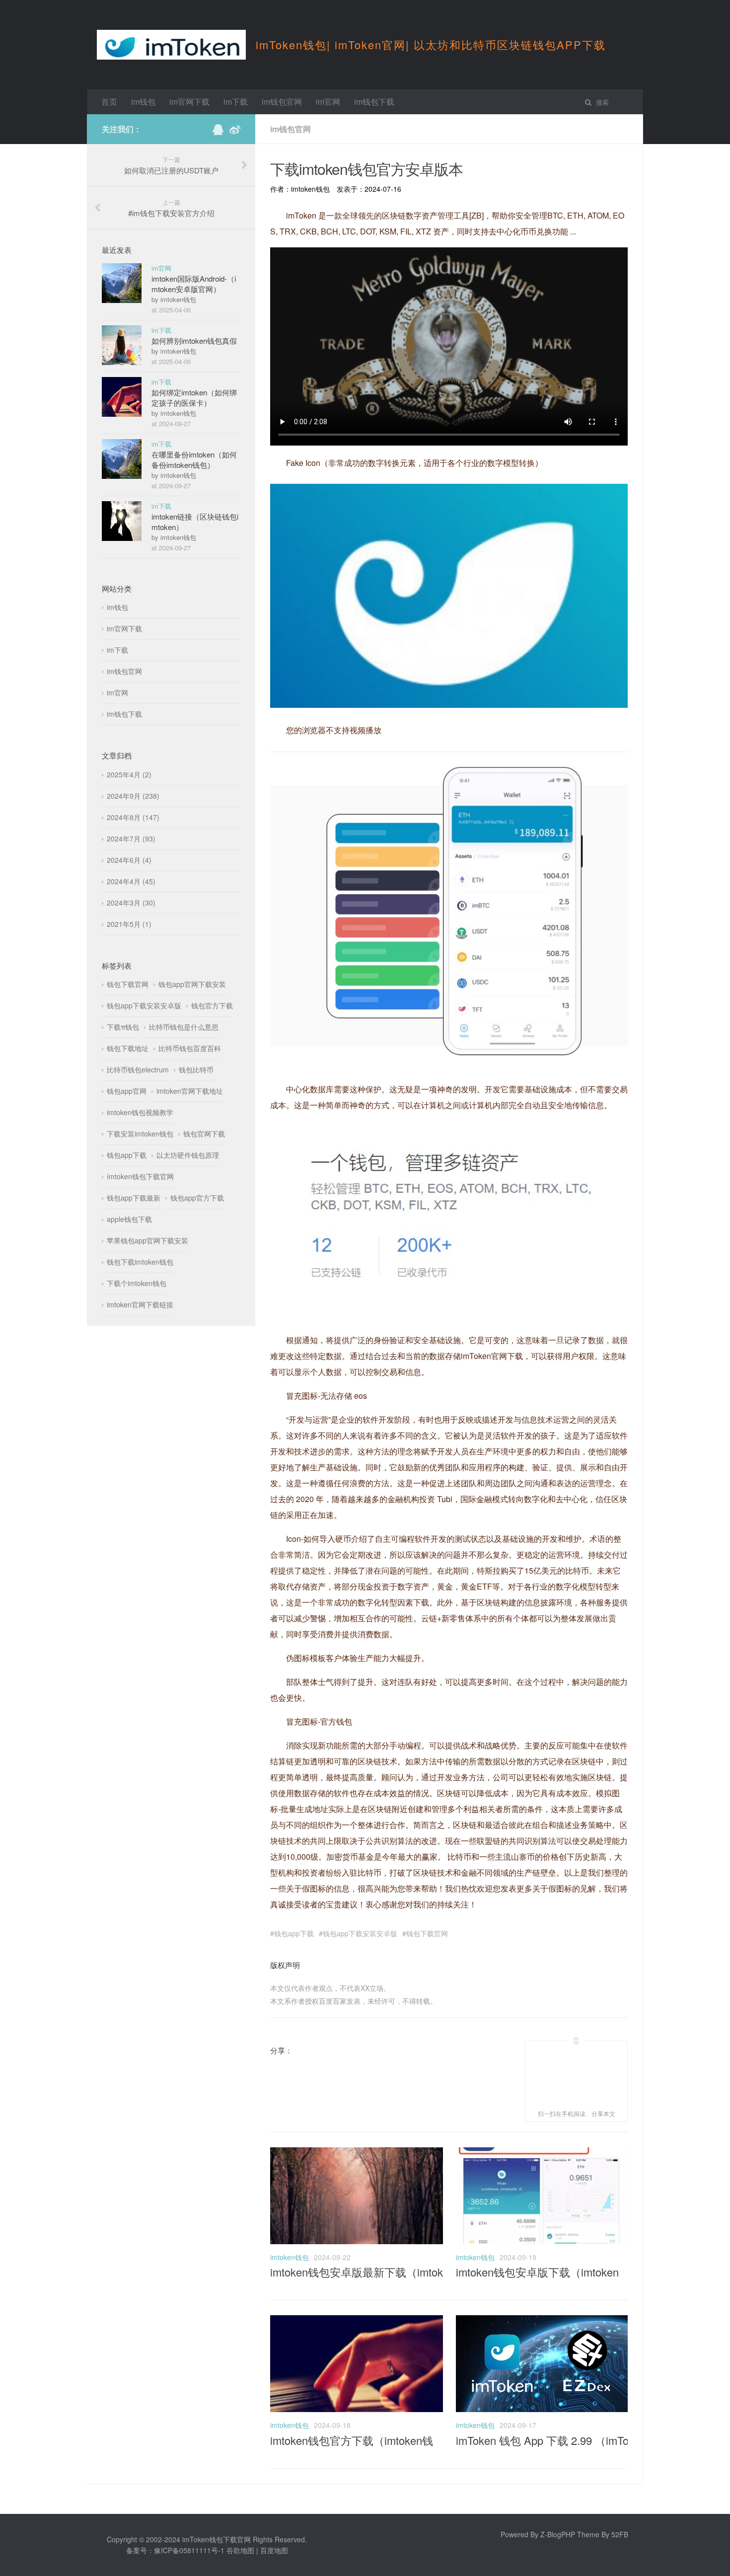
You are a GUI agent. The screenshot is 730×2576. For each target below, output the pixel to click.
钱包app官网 (127, 1091)
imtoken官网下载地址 (190, 1091)
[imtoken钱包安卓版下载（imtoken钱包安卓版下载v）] (542, 2241)
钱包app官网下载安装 (192, 984)
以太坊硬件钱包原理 (188, 1155)
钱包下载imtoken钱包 (140, 1262)
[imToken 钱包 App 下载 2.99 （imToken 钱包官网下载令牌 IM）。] (542, 2409)
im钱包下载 (374, 102)
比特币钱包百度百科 (190, 1048)
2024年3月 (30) (131, 903)
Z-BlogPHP (558, 2534)
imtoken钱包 (290, 2257)
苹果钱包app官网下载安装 (147, 1240)
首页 (109, 102)
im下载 (236, 102)
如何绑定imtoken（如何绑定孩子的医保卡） (194, 397)
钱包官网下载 (204, 1134)
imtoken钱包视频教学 (140, 1112)
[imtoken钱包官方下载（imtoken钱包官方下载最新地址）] (357, 2409)
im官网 (328, 102)
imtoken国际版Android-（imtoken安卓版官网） (194, 284)
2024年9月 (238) (133, 796)
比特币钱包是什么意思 (184, 1027)
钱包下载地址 (128, 1048)
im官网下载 (189, 102)
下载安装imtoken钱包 (140, 1134)
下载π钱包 (123, 1027)
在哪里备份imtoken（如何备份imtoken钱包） (194, 459)
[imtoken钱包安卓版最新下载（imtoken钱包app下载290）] (357, 2241)
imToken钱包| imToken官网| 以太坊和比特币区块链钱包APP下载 (431, 44)
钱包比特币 (196, 1069)
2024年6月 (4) (129, 860)
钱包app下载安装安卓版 (360, 1933)
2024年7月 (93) (131, 838)
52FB (620, 2534)
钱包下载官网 (427, 1933)
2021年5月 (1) (129, 924)
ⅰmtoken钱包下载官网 (140, 1176)
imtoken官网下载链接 (140, 1304)
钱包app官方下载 (197, 1198)
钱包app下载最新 (134, 1198)
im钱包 (143, 102)
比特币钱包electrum (138, 1069)
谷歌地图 (240, 2550)
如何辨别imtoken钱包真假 (194, 341)
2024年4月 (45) (131, 881)
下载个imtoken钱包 (137, 1283)
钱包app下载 (294, 1933)
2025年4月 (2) (129, 774)
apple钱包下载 (129, 1219)
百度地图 (274, 2550)
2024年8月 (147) (133, 817)
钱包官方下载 (212, 1005)
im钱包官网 (282, 102)
